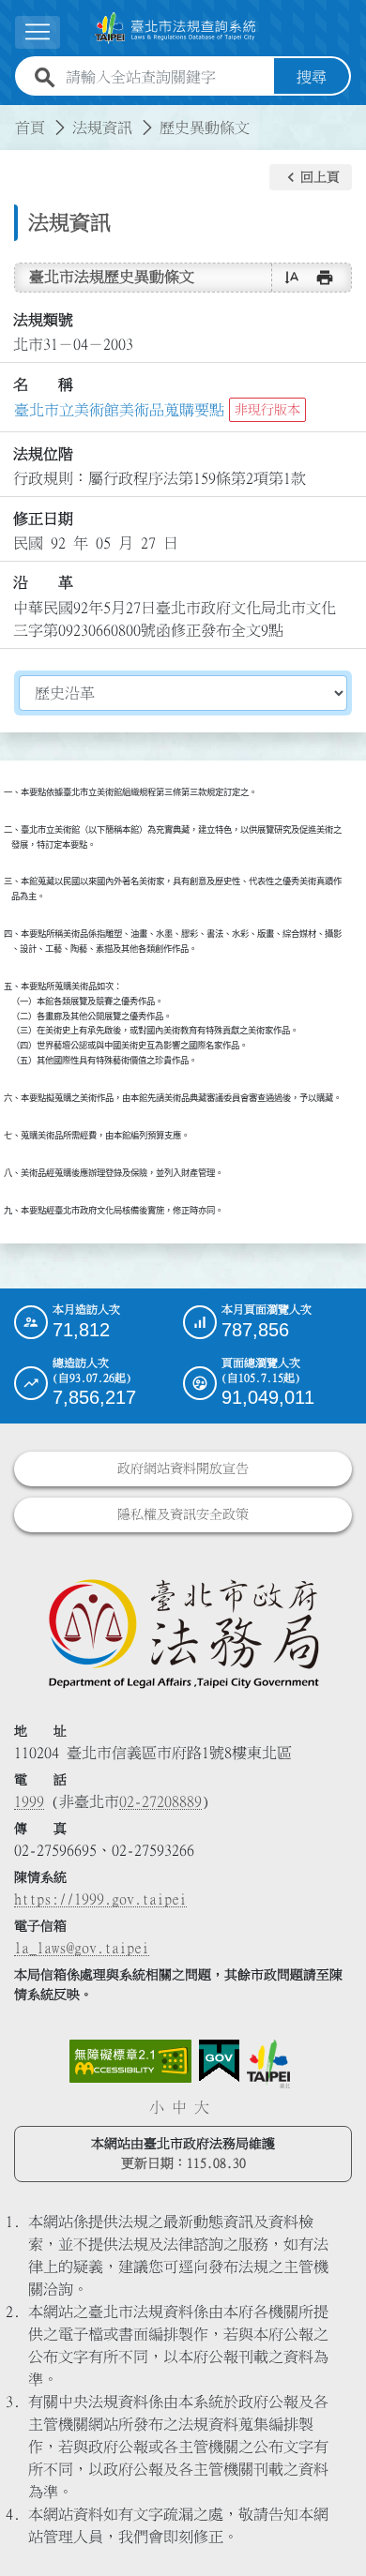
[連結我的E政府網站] (219, 2061)
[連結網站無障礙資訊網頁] (130, 2061)
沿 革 (43, 582)
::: (11, 116)
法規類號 (43, 320)
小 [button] (157, 2107)
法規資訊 (102, 128)
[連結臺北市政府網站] (268, 2064)
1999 (29, 1801)
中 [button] (179, 2107)
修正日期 (43, 519)
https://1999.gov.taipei (100, 1899)
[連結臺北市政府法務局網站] (183, 1633)
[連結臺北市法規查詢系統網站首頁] (175, 28)
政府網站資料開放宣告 (183, 1469)
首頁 (30, 128)
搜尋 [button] (312, 77)
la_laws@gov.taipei (82, 1948)
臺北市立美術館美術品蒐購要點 (119, 410)
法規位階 (43, 454)
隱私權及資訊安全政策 (183, 1514)
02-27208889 (160, 1801)
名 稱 (43, 384)
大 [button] (202, 2107)
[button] (311, 177)
